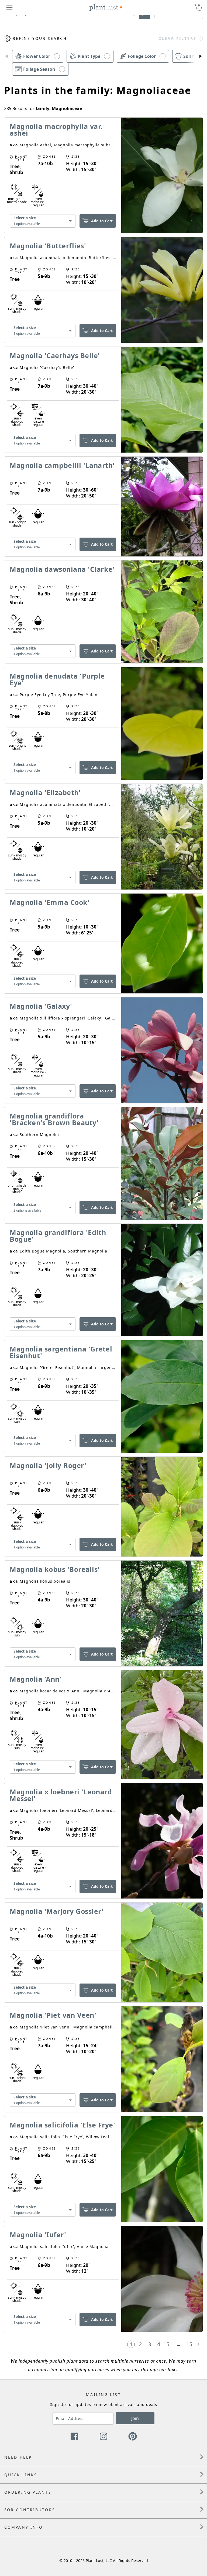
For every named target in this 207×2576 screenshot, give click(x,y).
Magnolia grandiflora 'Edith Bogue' (58, 1236)
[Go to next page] (198, 2344)
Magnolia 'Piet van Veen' (53, 2015)
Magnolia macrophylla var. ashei (56, 130)
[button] (6, 56)
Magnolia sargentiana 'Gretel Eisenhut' (61, 1352)
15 (189, 2344)
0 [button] (199, 5)
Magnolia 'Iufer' (38, 2235)
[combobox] (43, 221)
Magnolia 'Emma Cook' (50, 902)
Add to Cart (102, 221)
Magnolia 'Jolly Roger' (48, 1465)
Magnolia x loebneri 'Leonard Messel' (61, 1795)
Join (135, 2418)
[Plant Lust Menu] (9, 8)
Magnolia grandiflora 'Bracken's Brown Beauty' (54, 1119)
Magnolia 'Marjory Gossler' (57, 1911)
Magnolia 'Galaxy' (41, 1006)
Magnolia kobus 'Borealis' (55, 1569)
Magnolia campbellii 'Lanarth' (62, 465)
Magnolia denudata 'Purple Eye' (57, 679)
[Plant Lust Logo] (106, 8)
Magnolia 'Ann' (36, 1679)
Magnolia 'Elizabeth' (45, 792)
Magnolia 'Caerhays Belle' (55, 355)
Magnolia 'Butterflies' (48, 246)
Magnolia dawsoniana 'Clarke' (62, 569)
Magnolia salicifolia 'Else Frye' (62, 2125)
